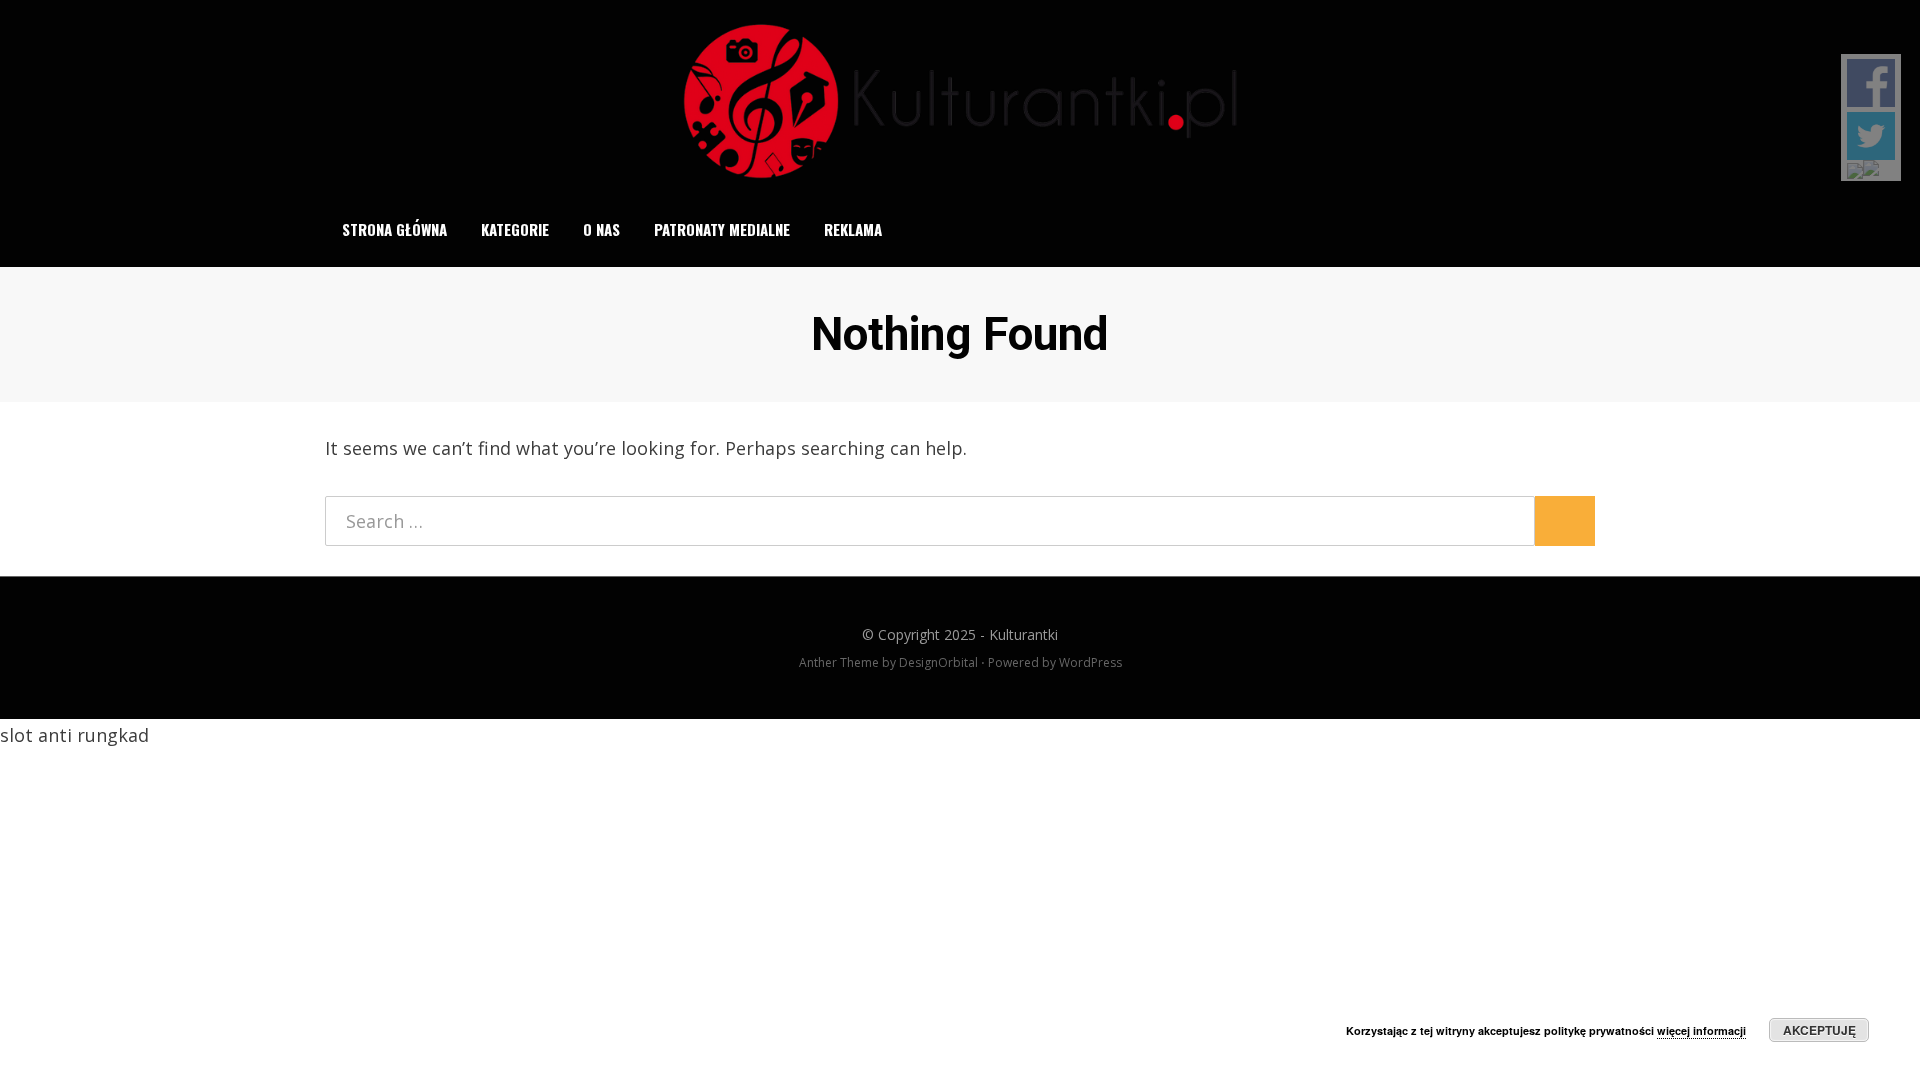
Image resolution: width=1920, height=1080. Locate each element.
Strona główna (394, 229)
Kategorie (515, 229)
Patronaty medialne (722, 229)
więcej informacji (1701, 1030)
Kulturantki (1023, 634)
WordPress (1090, 662)
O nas (601, 229)
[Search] (1583, 229)
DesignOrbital (938, 662)
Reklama (853, 229)
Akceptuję (1819, 1030)
